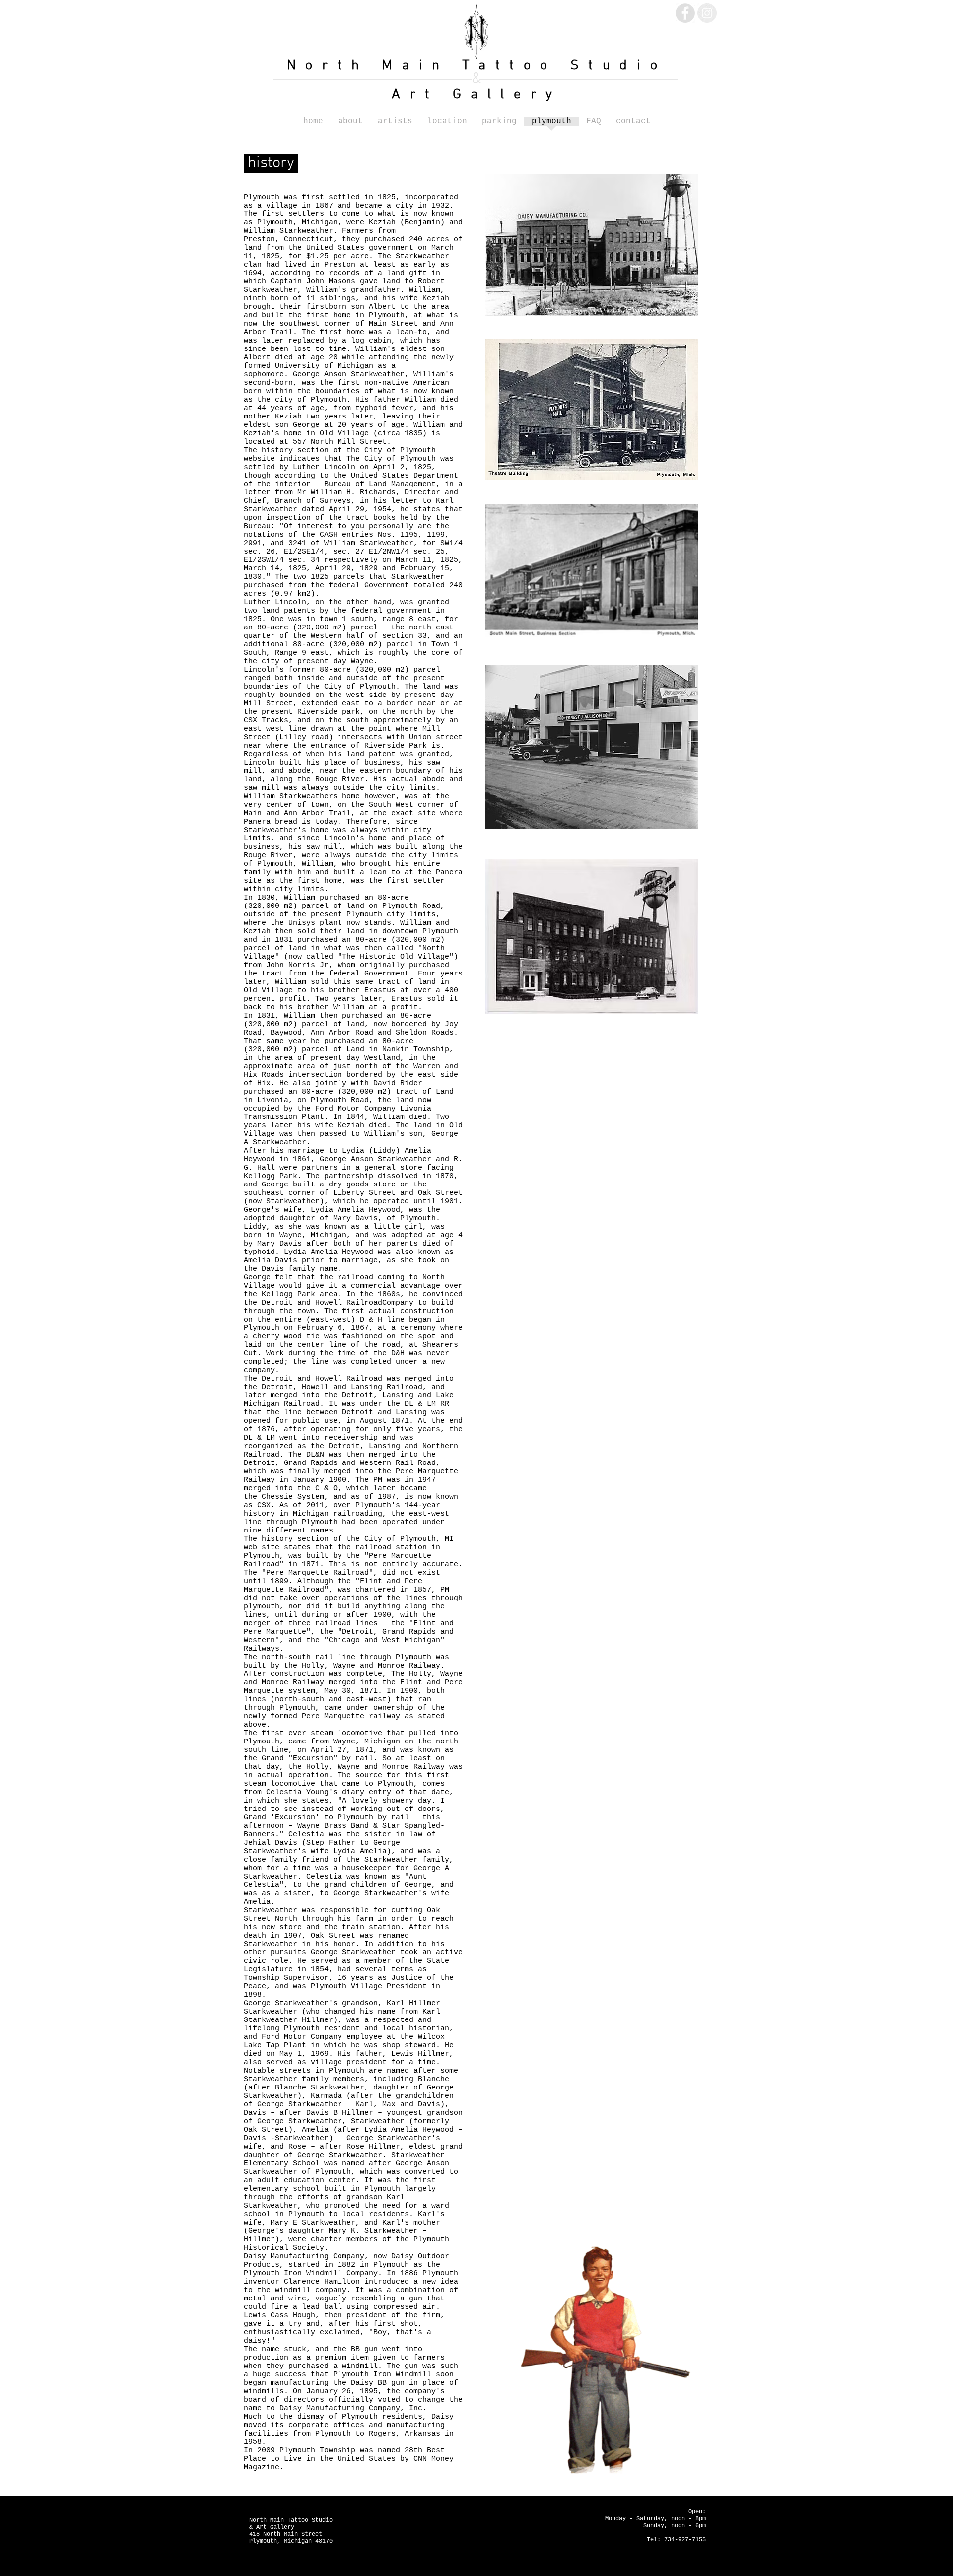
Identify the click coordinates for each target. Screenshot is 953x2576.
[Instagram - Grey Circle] (707, 13)
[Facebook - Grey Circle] (685, 13)
